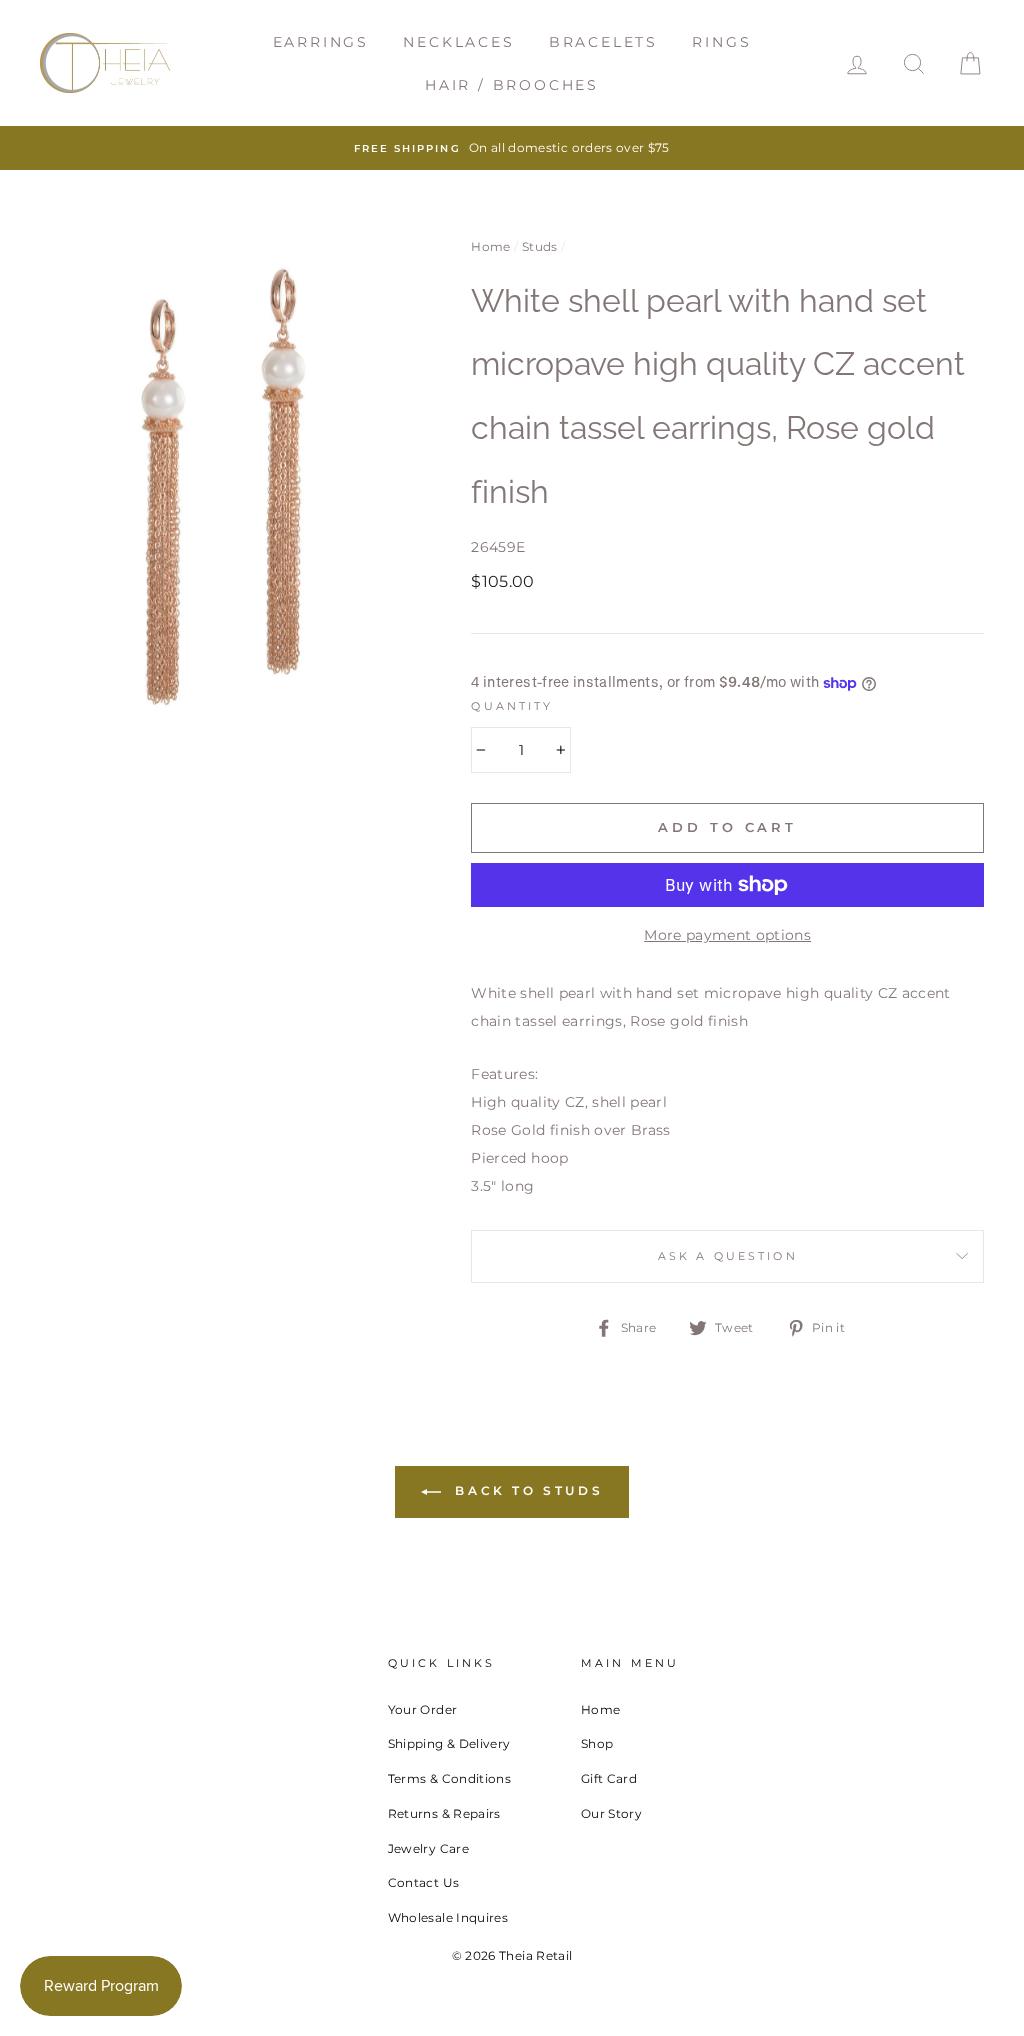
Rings (721, 42)
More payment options (727, 935)
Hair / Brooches (512, 85)
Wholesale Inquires (448, 1917)
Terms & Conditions (449, 1778)
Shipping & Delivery (449, 1743)
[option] (512, 148)
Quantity (512, 706)
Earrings (321, 42)
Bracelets (603, 42)
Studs (540, 246)
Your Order (423, 1709)
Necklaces (458, 42)
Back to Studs (526, 1490)
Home (490, 246)
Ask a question (728, 1256)
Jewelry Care (428, 1848)
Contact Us (424, 1882)
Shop (597, 1743)
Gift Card (609, 1778)
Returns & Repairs (444, 1813)
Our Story (611, 1813)
